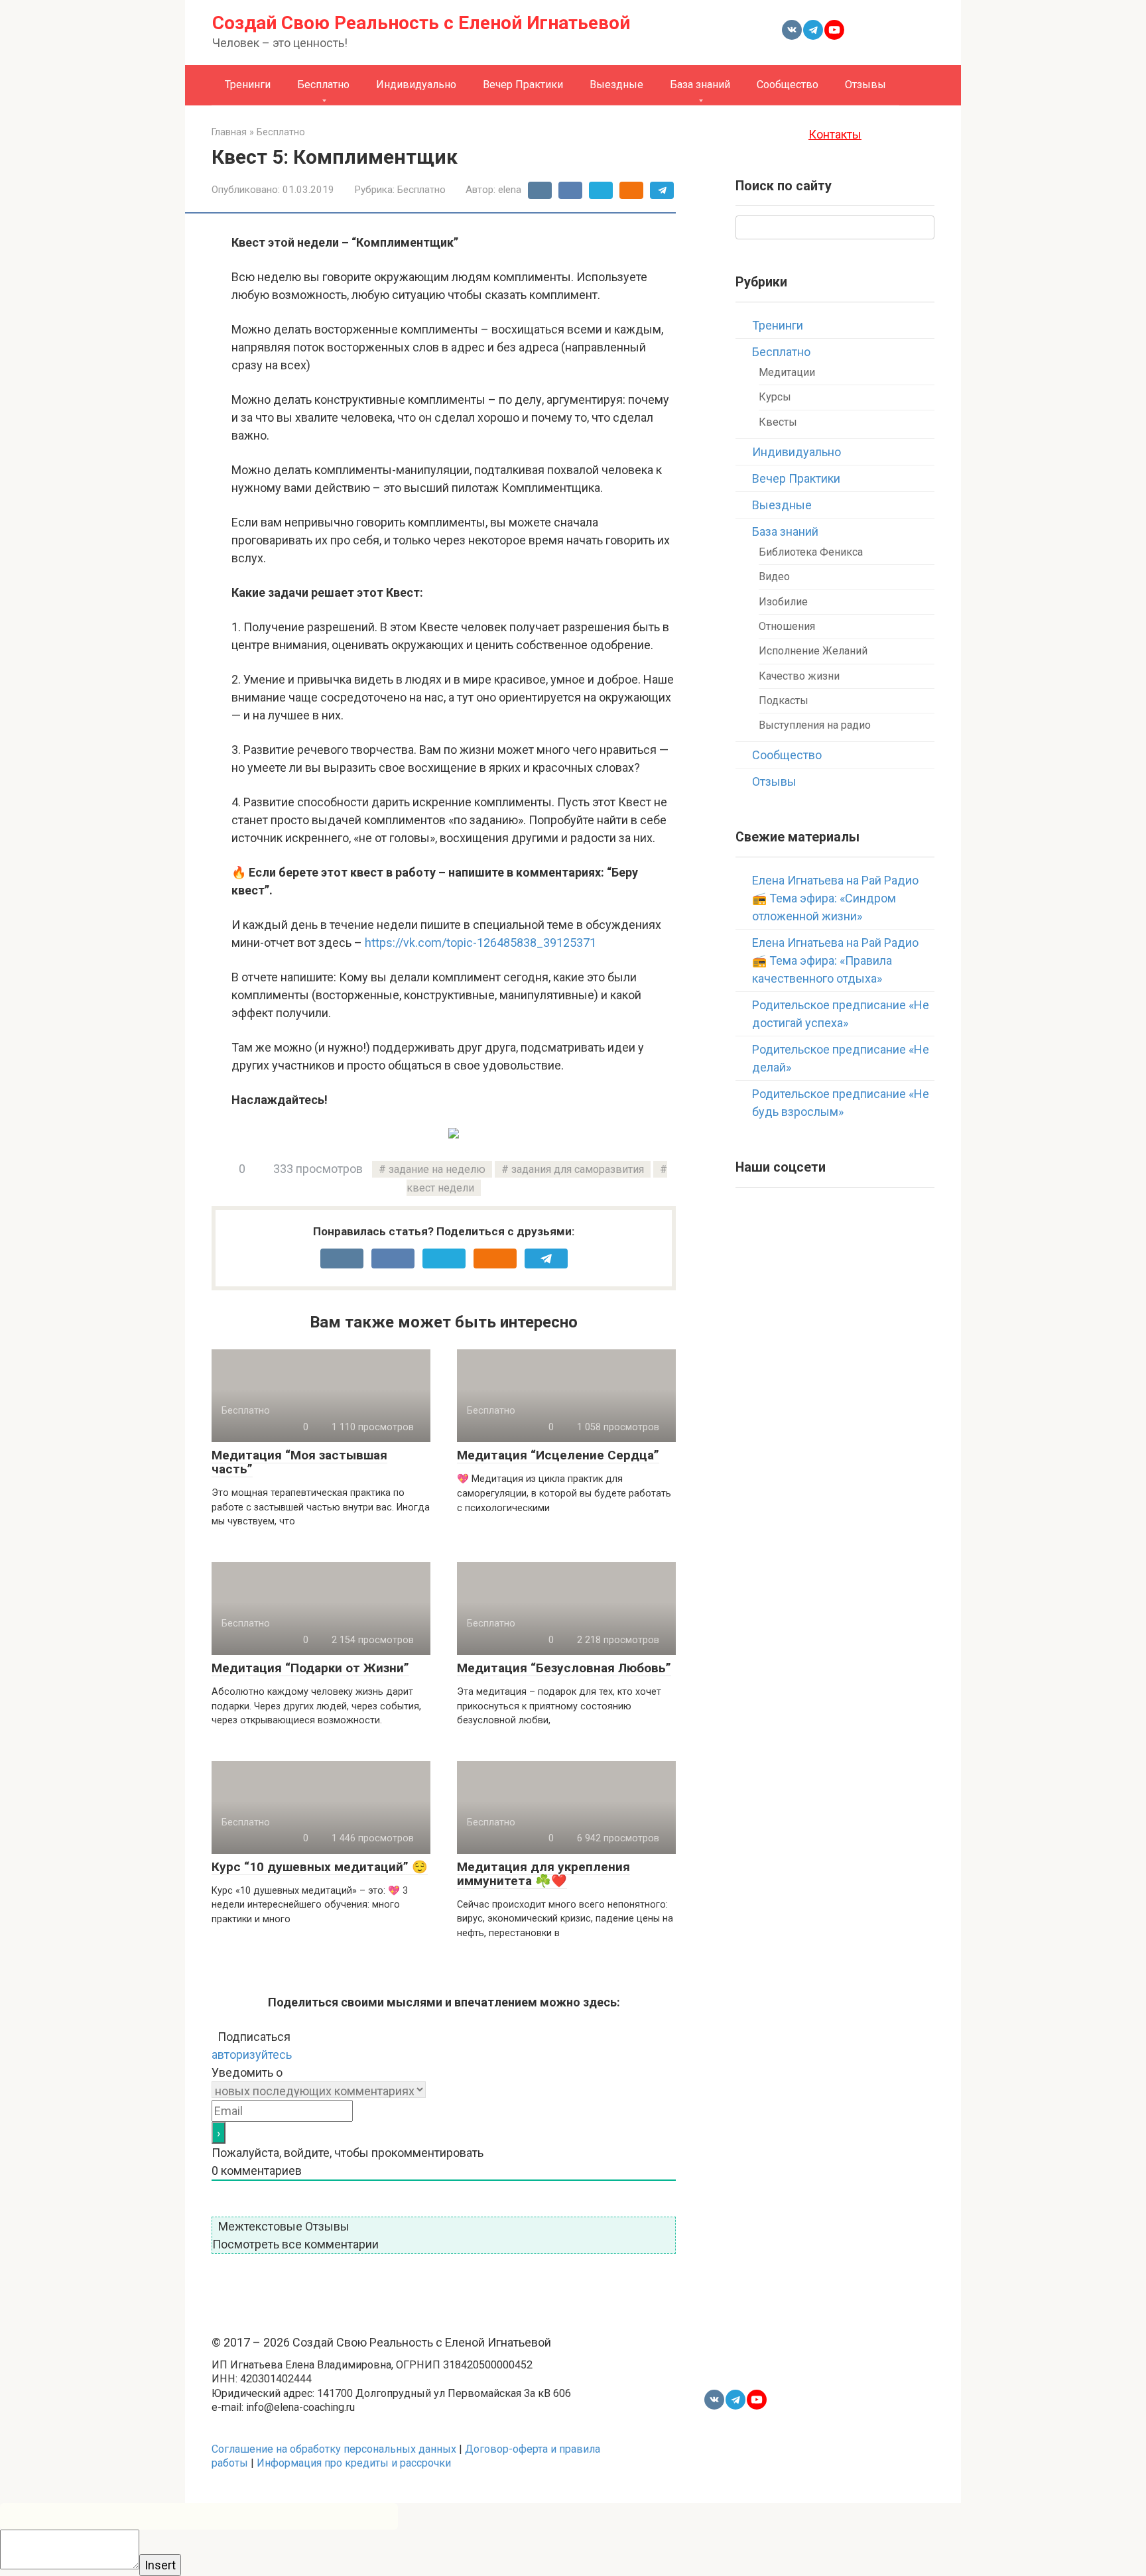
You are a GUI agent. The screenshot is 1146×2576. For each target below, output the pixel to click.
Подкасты (784, 701)
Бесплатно (323, 85)
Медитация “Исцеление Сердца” (558, 1455)
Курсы (775, 397)
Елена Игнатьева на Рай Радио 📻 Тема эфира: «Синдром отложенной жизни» (835, 898)
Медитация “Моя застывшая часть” (299, 1462)
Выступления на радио (815, 725)
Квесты (778, 422)
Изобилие (783, 602)
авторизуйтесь (252, 2055)
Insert (160, 2565)
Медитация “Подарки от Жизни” (310, 1668)
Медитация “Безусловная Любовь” (564, 1668)
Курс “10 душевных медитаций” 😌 (320, 1867)
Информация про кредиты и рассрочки (354, 2463)
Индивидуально (416, 85)
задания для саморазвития (578, 1169)
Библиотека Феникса (811, 552)
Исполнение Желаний (813, 651)
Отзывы (865, 85)
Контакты (835, 134)
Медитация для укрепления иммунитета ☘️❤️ (543, 1874)
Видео (774, 577)
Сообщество (788, 85)
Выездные (616, 85)
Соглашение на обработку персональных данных (334, 2449)
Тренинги (248, 85)
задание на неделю (437, 1169)
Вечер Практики (523, 85)
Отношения (787, 626)
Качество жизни (799, 676)
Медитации (787, 372)
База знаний (700, 85)
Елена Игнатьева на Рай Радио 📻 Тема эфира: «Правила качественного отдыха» (835, 960)
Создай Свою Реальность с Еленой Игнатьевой (421, 23)
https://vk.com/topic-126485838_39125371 (480, 943)
